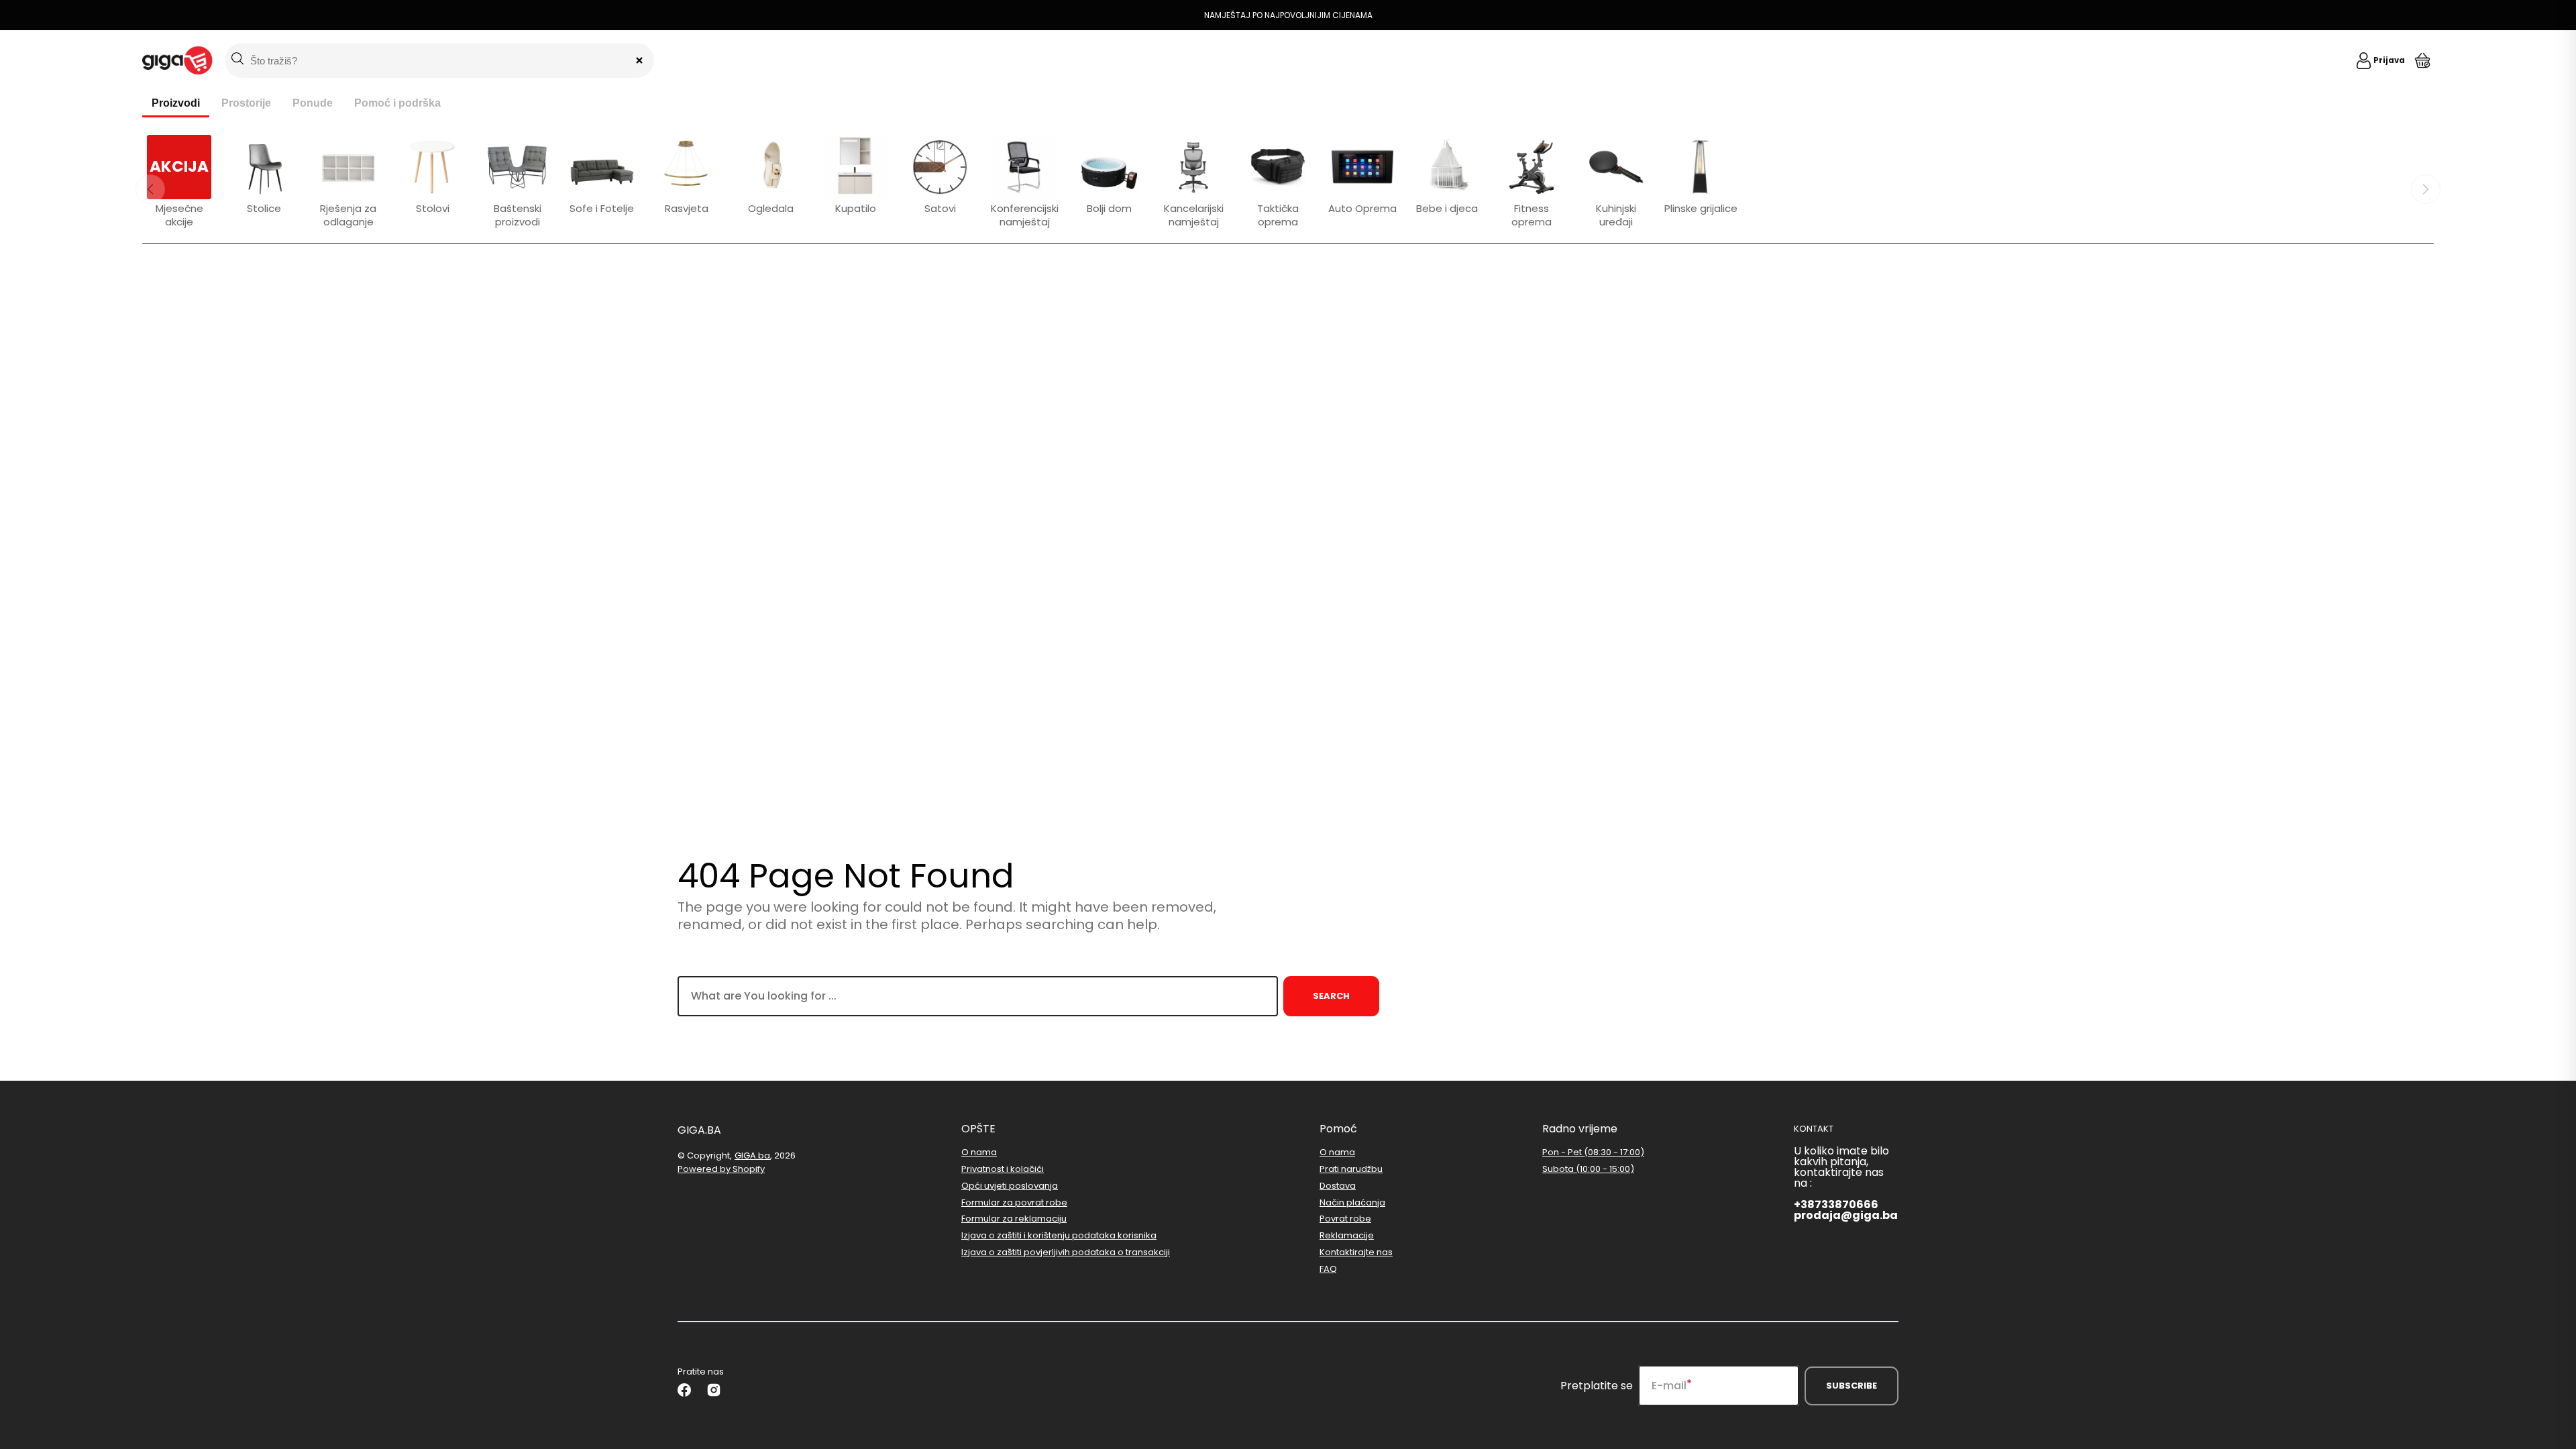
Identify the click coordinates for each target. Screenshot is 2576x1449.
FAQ (1328, 1269)
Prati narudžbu (1351, 1169)
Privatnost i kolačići (1003, 1169)
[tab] (176, 104)
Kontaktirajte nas (1356, 1252)
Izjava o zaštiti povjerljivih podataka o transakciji (1066, 1252)
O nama (979, 1153)
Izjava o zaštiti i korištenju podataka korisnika (1059, 1235)
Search (1331, 996)
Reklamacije (1347, 1235)
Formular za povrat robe (1014, 1202)
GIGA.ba (752, 1156)
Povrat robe (1345, 1219)
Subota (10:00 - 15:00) (1588, 1169)
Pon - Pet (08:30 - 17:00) (1593, 1153)
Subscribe (1851, 1386)
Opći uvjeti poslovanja (1010, 1186)
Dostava (1338, 1186)
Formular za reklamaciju (1014, 1219)
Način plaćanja (1352, 1202)
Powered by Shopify (721, 1169)
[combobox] (978, 996)
